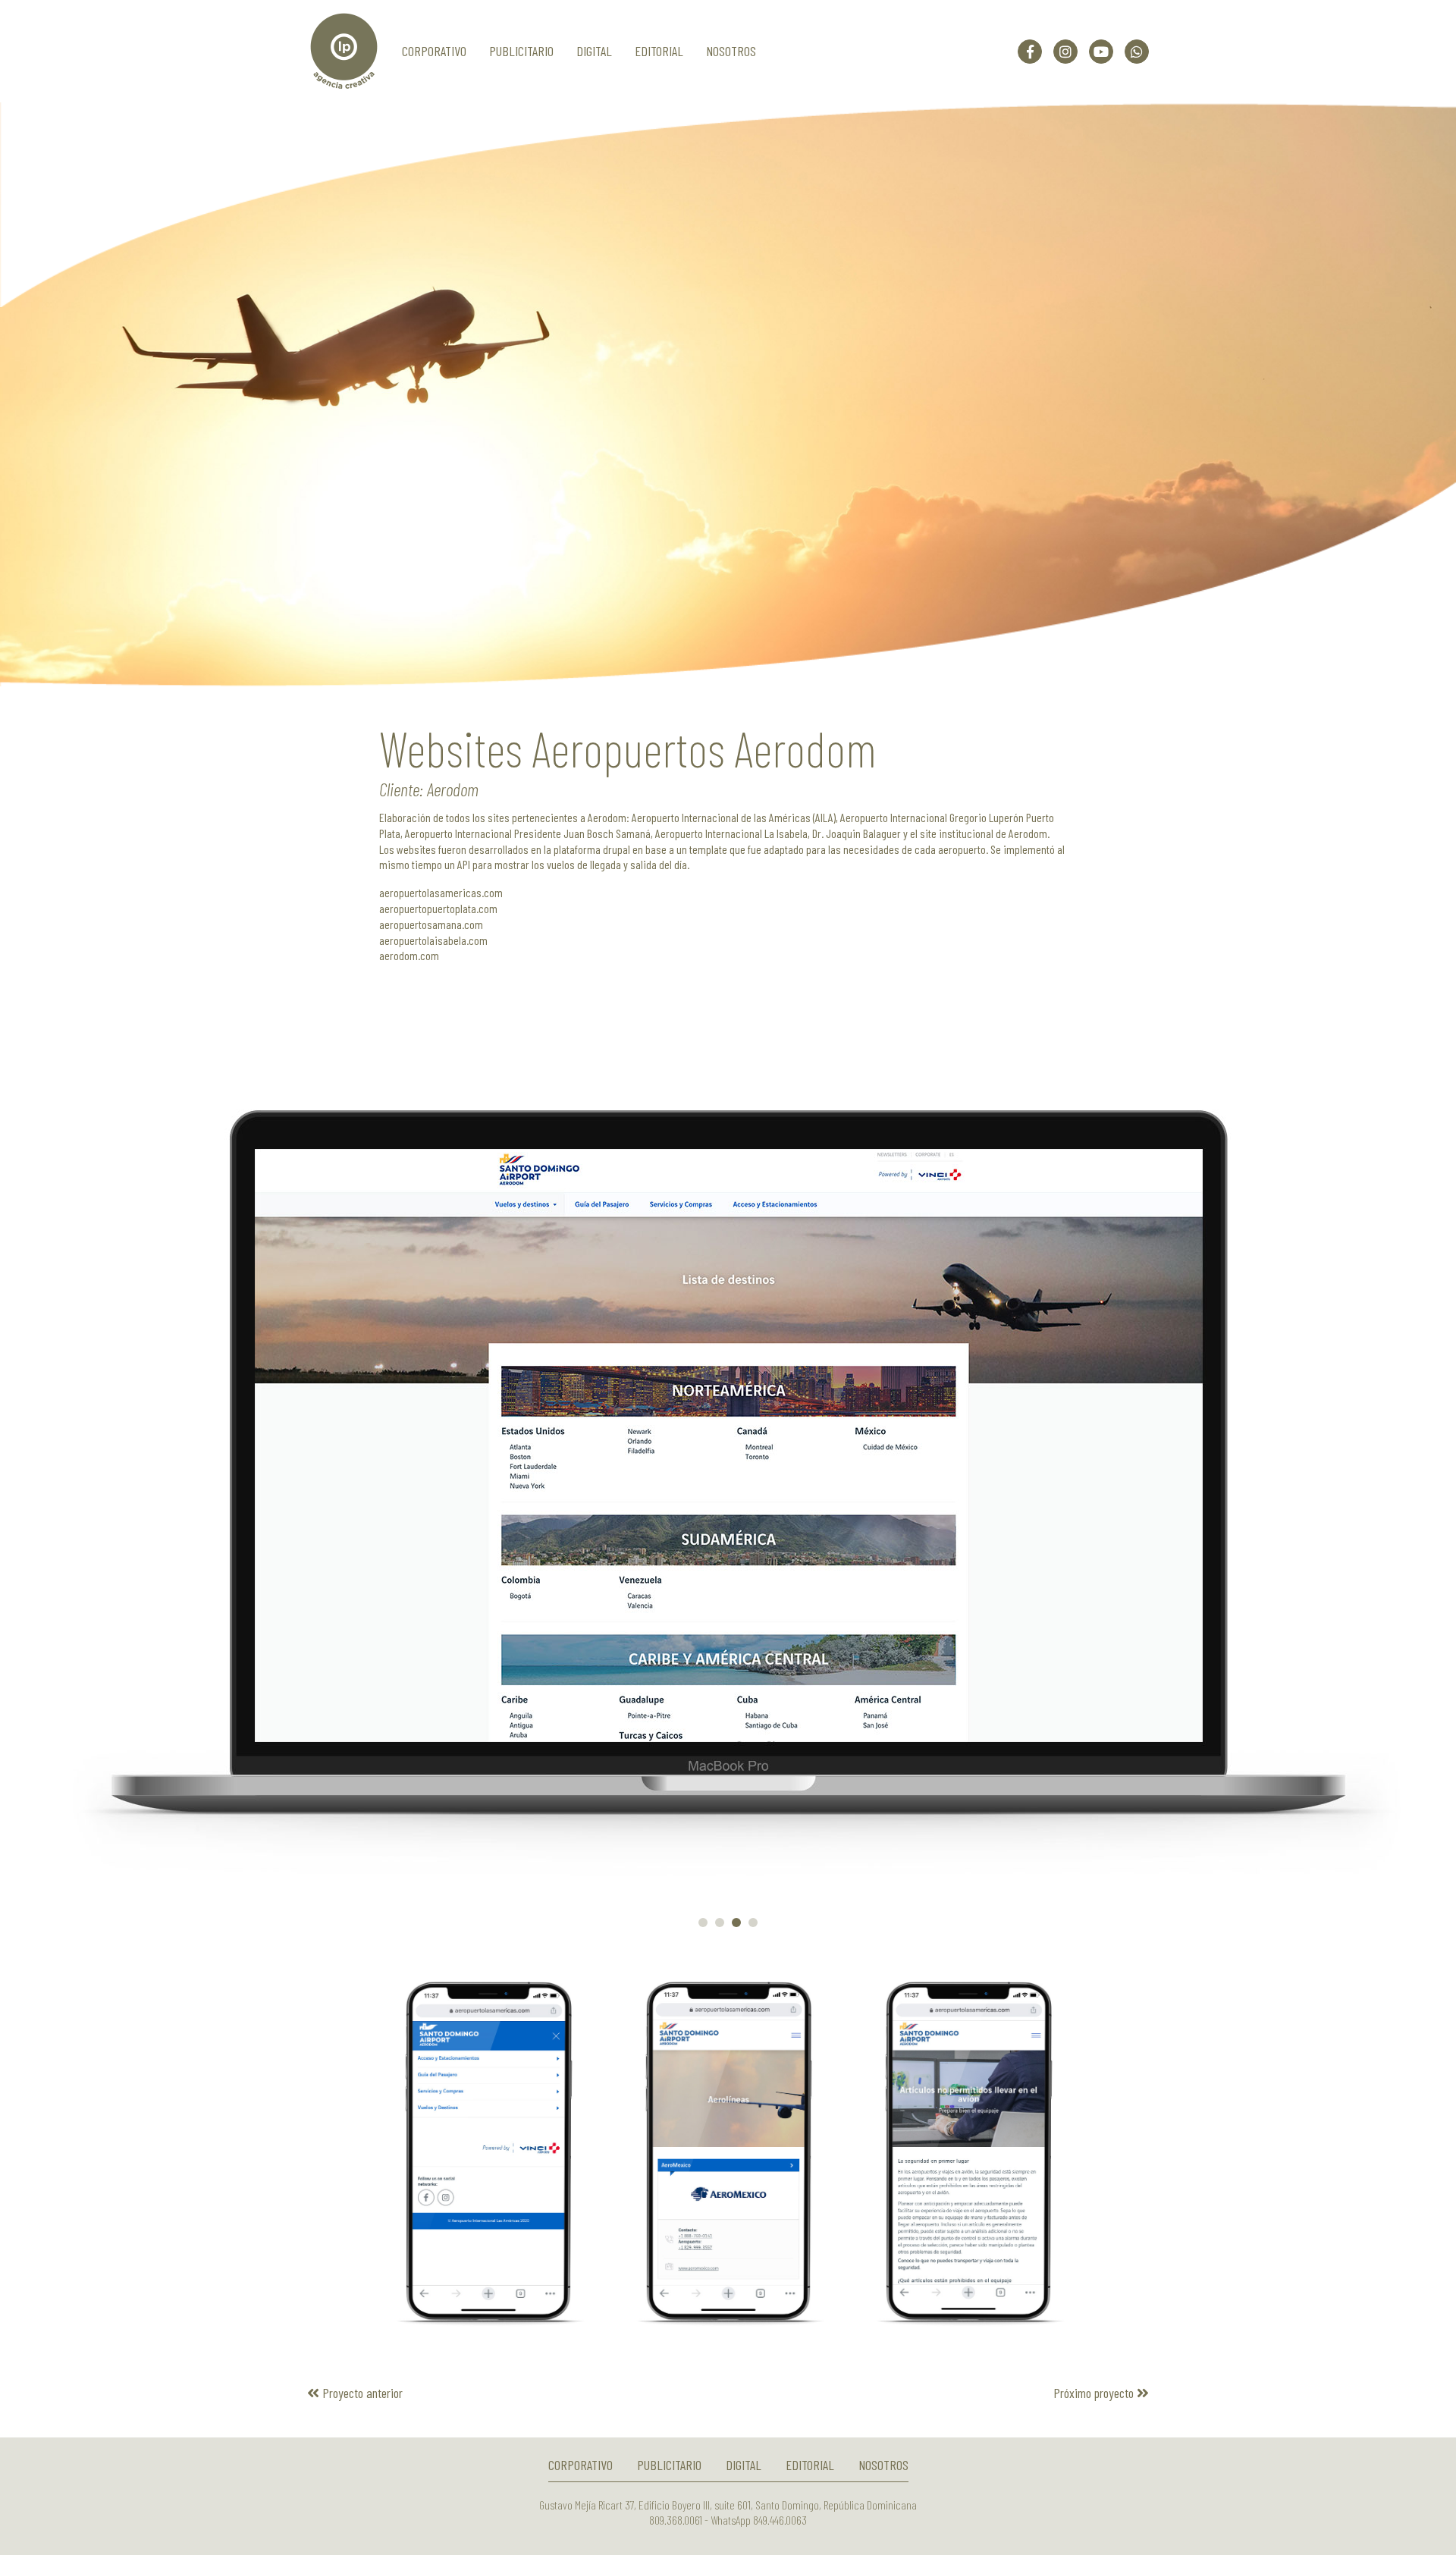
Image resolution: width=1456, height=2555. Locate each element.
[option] (728, 394)
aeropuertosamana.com (431, 924)
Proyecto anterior (361, 2393)
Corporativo (434, 51)
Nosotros (731, 51)
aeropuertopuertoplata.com (438, 908)
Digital (594, 51)
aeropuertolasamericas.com (441, 892)
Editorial (659, 51)
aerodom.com (409, 955)
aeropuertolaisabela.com (433, 940)
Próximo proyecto (1095, 2393)
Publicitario (521, 51)
